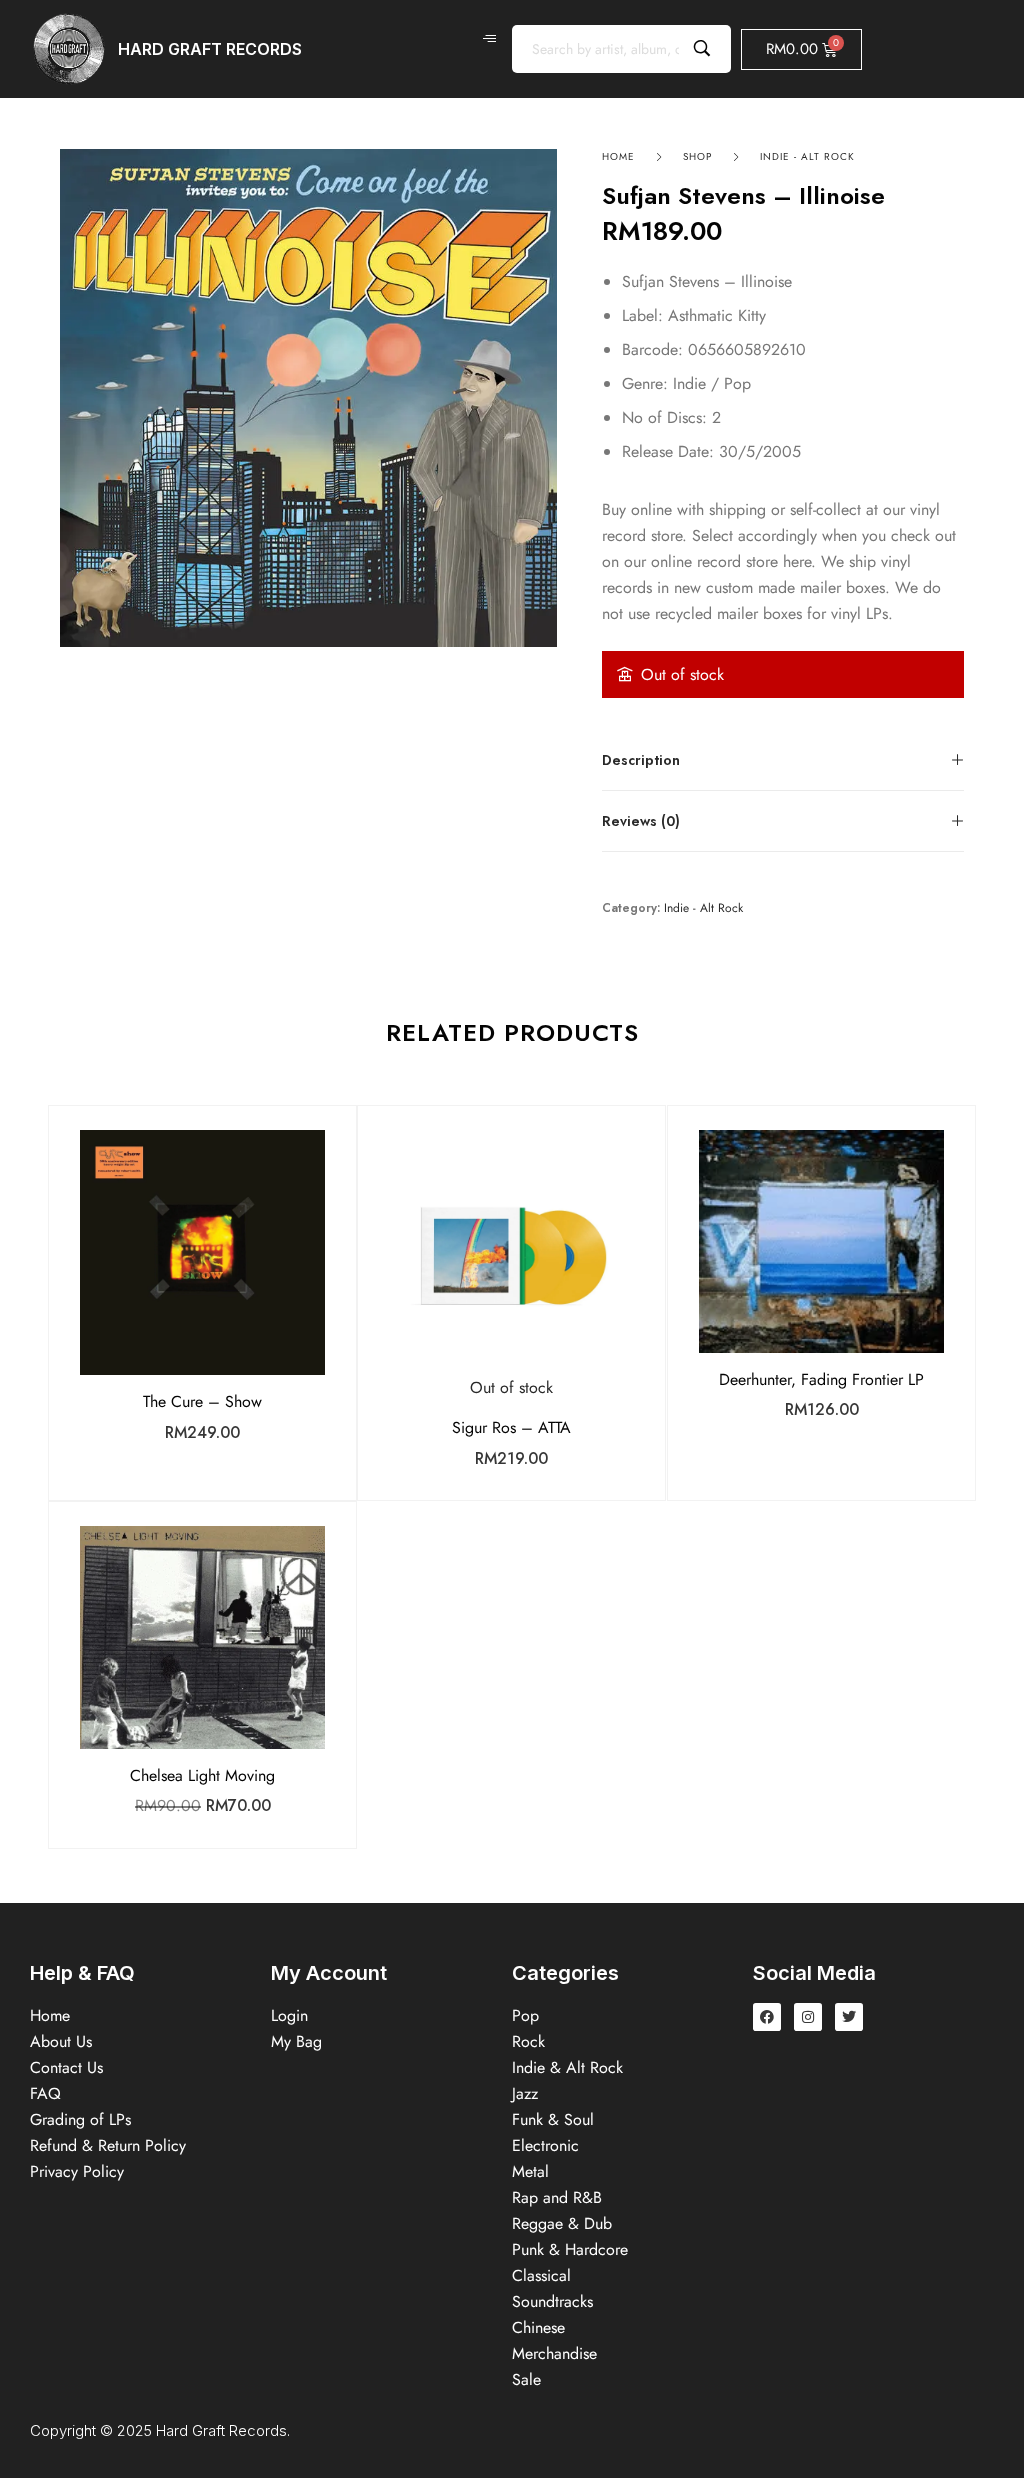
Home (618, 156)
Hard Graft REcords (210, 49)
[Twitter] (849, 2017)
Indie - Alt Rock (807, 156)
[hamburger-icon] (489, 39)
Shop (697, 156)
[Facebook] (767, 2017)
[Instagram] (808, 2017)
